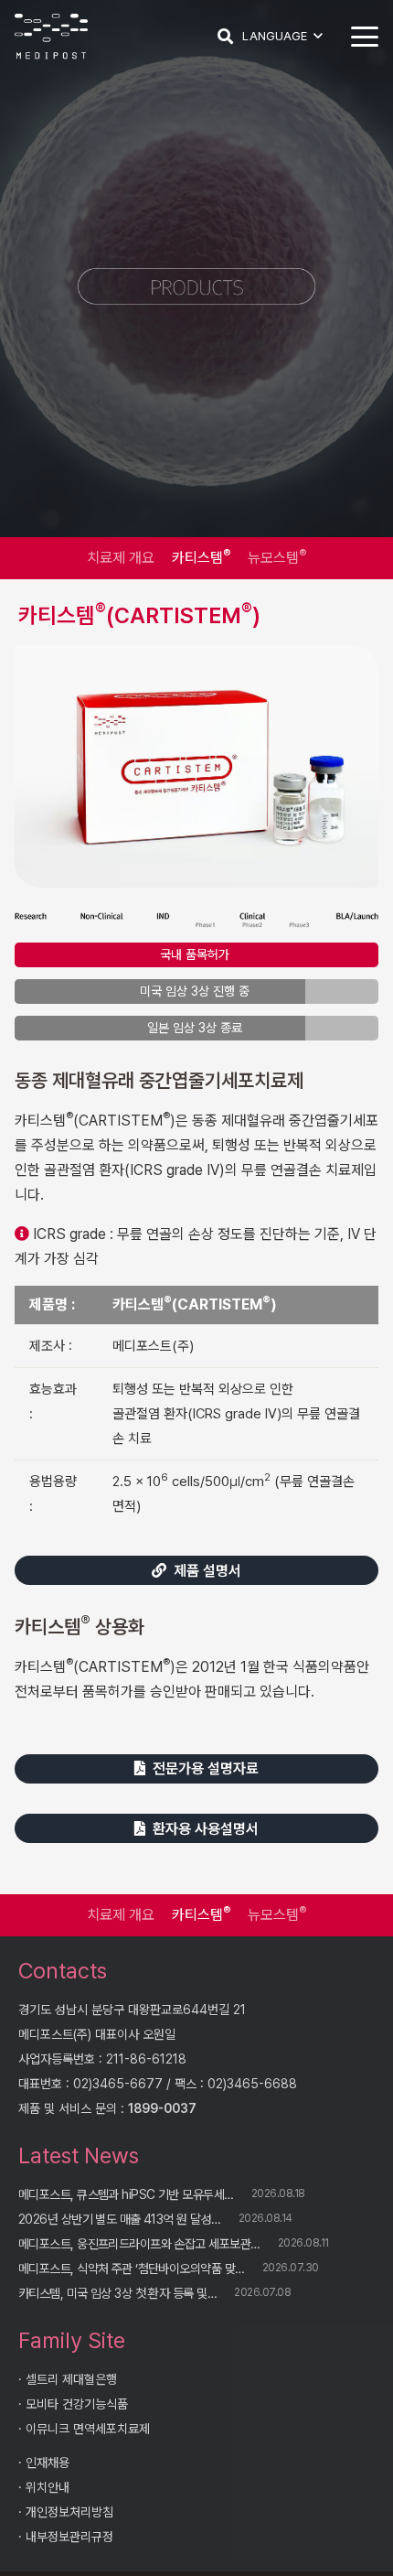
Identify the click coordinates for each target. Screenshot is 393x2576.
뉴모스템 (277, 557)
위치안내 (48, 2487)
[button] (225, 37)
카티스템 (201, 557)
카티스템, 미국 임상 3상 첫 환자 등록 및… (117, 2293)
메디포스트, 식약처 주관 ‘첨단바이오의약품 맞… (131, 2269)
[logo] (51, 37)
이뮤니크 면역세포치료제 (88, 2429)
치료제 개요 (121, 558)
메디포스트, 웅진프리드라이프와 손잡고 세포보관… (139, 2244)
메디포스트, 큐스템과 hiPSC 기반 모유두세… (126, 2194)
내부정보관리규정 (69, 2537)
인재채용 (48, 2463)
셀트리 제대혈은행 (71, 2379)
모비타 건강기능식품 (77, 2404)
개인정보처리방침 (69, 2512)
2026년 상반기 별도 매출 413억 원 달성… (119, 2219)
